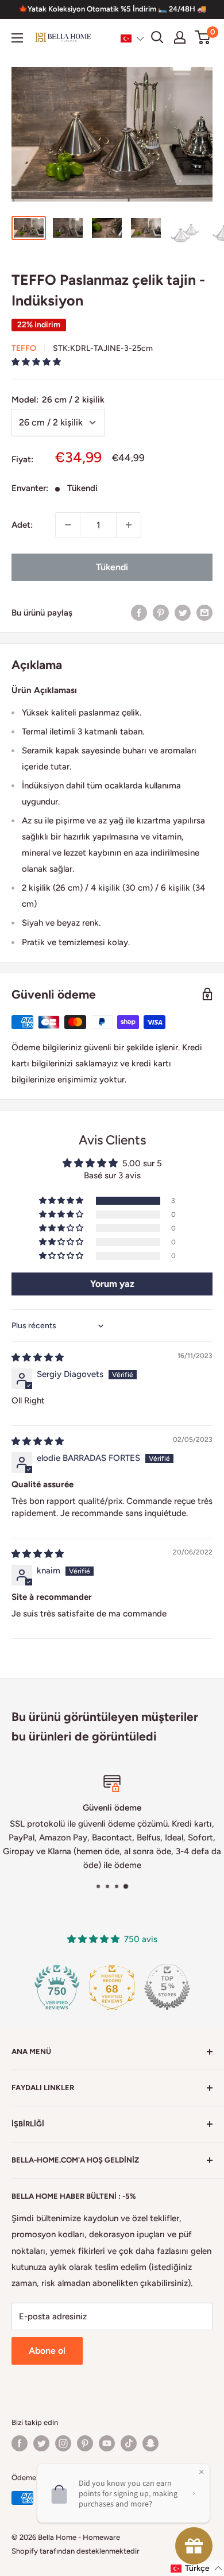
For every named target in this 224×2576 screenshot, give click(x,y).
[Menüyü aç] (17, 38)
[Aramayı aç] (157, 37)
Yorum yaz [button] (112, 1284)
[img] (38, 1357)
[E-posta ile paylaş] (204, 612)
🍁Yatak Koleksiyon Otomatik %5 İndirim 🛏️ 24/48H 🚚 (112, 9)
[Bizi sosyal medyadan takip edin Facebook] (20, 2443)
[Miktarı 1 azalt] (68, 525)
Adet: (22, 525)
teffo (24, 348)
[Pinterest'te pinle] (161, 612)
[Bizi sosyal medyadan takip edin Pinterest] (85, 2443)
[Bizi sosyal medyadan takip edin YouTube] (107, 2443)
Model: (58, 400)
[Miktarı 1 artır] (129, 525)
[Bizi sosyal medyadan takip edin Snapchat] (150, 2443)
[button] (132, 38)
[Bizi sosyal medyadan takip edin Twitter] (41, 2443)
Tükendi (112, 567)
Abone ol (47, 2351)
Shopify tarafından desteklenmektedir (76, 2551)
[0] (203, 37)
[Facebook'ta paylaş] (139, 612)
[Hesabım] (180, 37)
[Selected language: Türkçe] (132, 38)
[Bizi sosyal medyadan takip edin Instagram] (63, 2443)
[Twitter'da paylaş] (183, 612)
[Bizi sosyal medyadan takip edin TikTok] (129, 2443)
